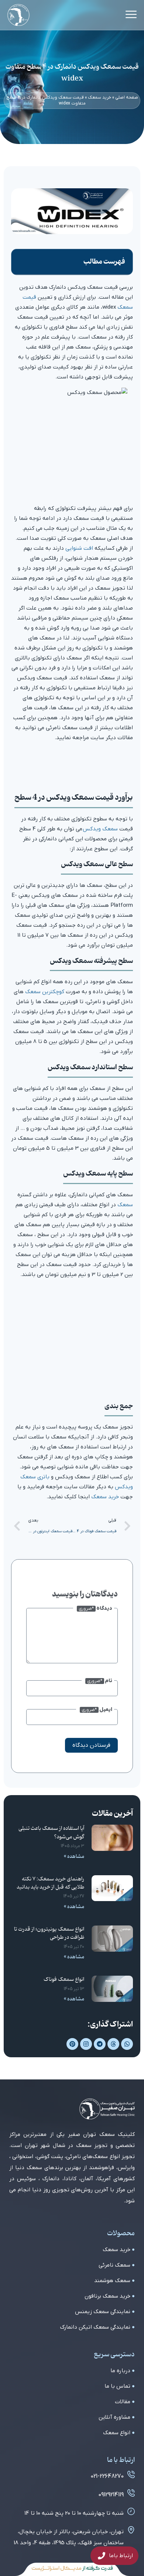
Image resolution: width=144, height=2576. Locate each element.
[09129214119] (131, 2493)
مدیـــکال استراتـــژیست (56, 2569)
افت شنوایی (79, 548)
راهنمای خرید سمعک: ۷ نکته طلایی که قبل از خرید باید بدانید (50, 1883)
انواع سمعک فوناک (64, 1980)
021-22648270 (107, 2476)
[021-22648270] (131, 2474)
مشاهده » (74, 1857)
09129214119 (111, 2495)
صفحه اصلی (127, 97)
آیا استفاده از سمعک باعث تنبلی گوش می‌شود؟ (51, 1833)
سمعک (125, 1205)
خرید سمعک (100, 97)
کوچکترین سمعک (45, 992)
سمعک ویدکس (100, 829)
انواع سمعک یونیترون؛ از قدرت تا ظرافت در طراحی (49, 1933)
